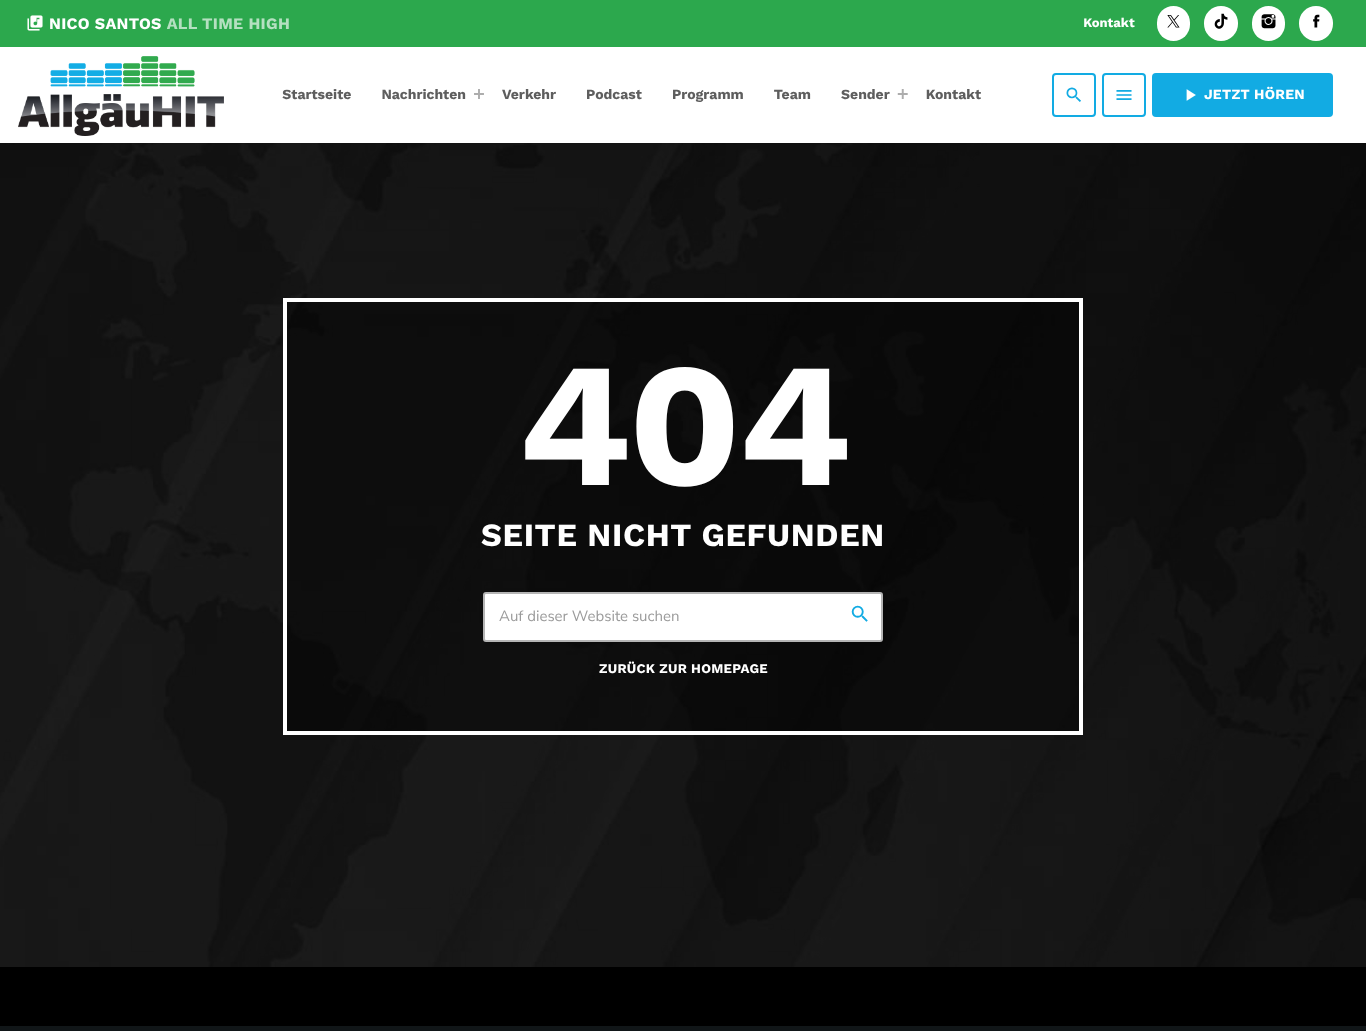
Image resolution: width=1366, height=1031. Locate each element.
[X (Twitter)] (1174, 23)
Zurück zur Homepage (683, 669)
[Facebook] (1316, 23)
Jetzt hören (1242, 95)
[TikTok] (1221, 23)
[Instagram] (1269, 23)
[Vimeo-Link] (121, 95)
